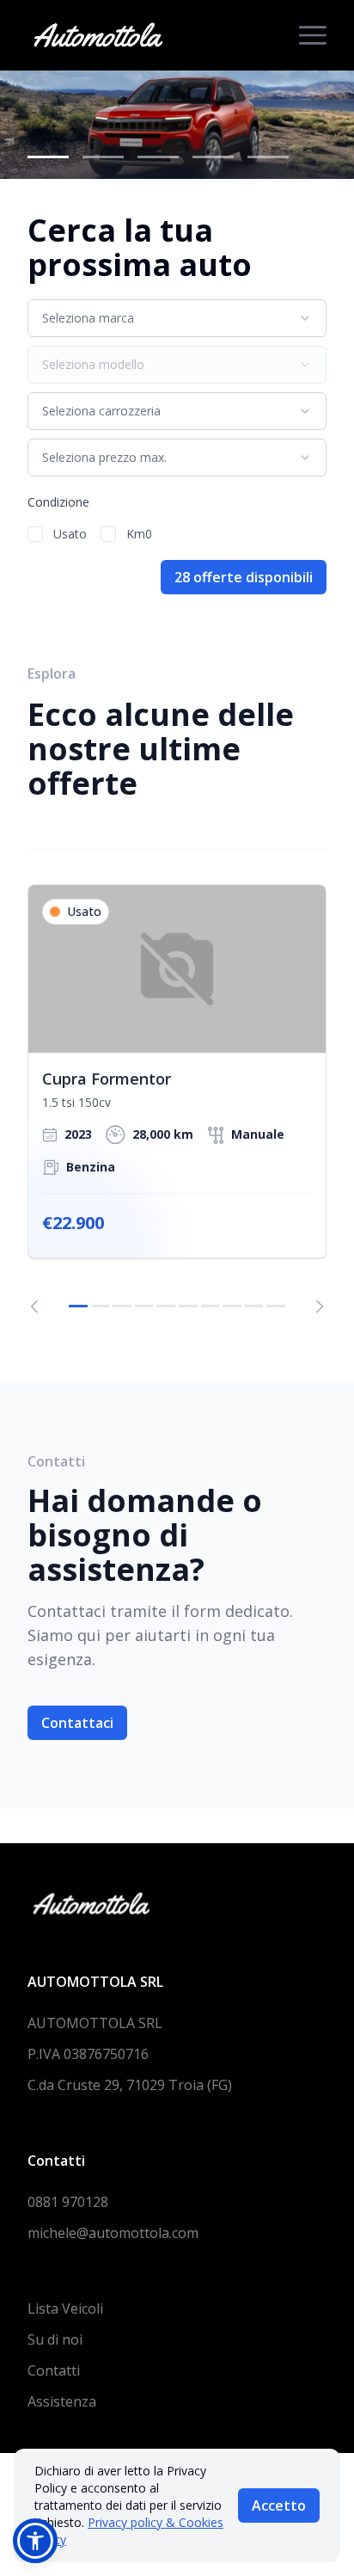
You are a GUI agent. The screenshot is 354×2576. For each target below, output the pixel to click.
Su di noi (55, 2339)
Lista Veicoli (65, 2309)
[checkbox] (35, 534)
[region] (177, 1099)
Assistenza (62, 2401)
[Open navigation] (313, 35)
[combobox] (177, 318)
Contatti (54, 2370)
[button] (35, 2541)
